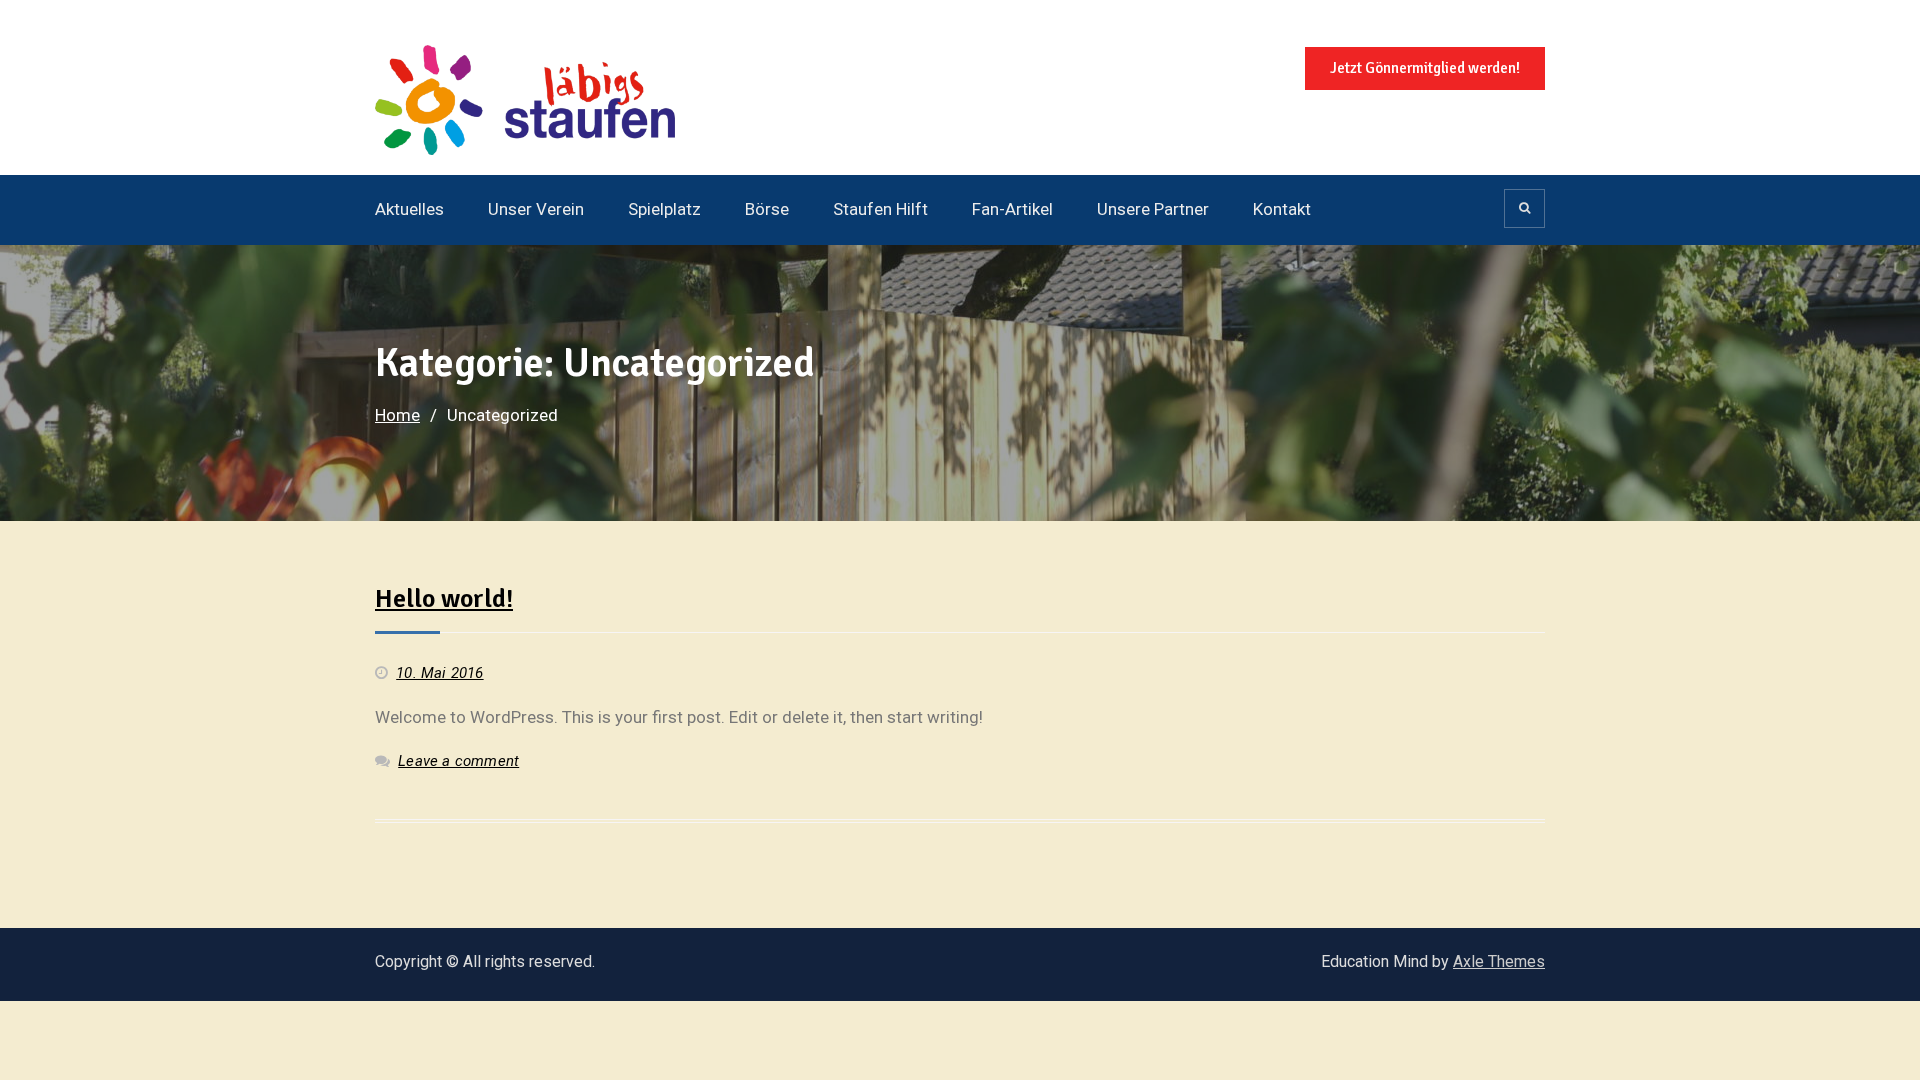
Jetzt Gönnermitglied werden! (1425, 68)
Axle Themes (1499, 961)
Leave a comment (458, 761)
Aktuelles (409, 209)
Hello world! (444, 599)
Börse (767, 209)
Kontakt (1282, 209)
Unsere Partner (1153, 209)
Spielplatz (664, 209)
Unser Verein (536, 209)
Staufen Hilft (880, 209)
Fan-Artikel (1012, 209)
